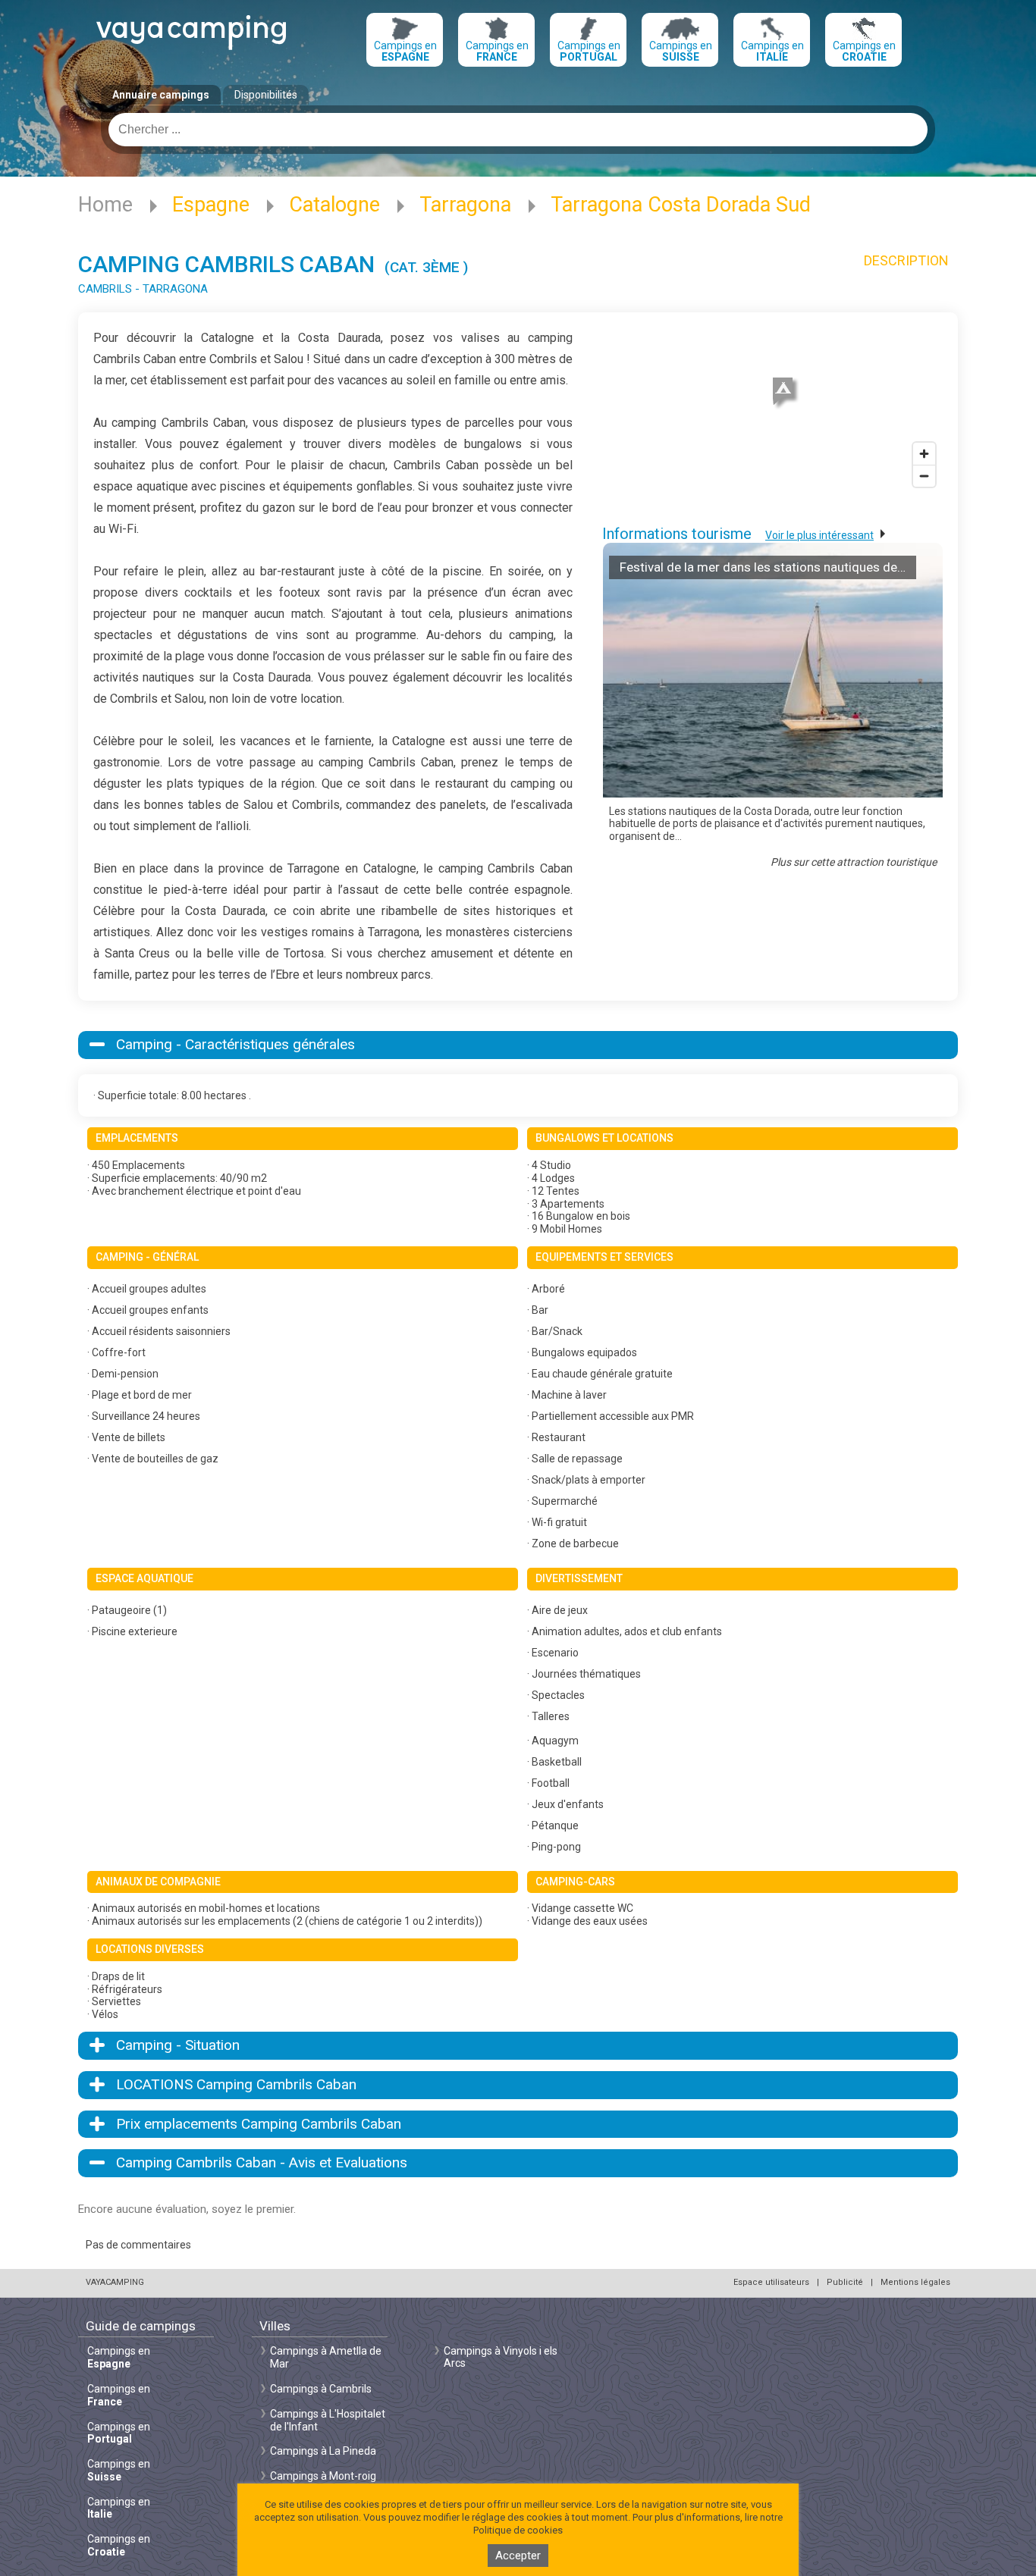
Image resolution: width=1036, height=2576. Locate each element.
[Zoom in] (924, 454)
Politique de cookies (518, 2530)
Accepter (518, 2556)
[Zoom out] (924, 476)
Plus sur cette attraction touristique (854, 862)
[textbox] (518, 130)
